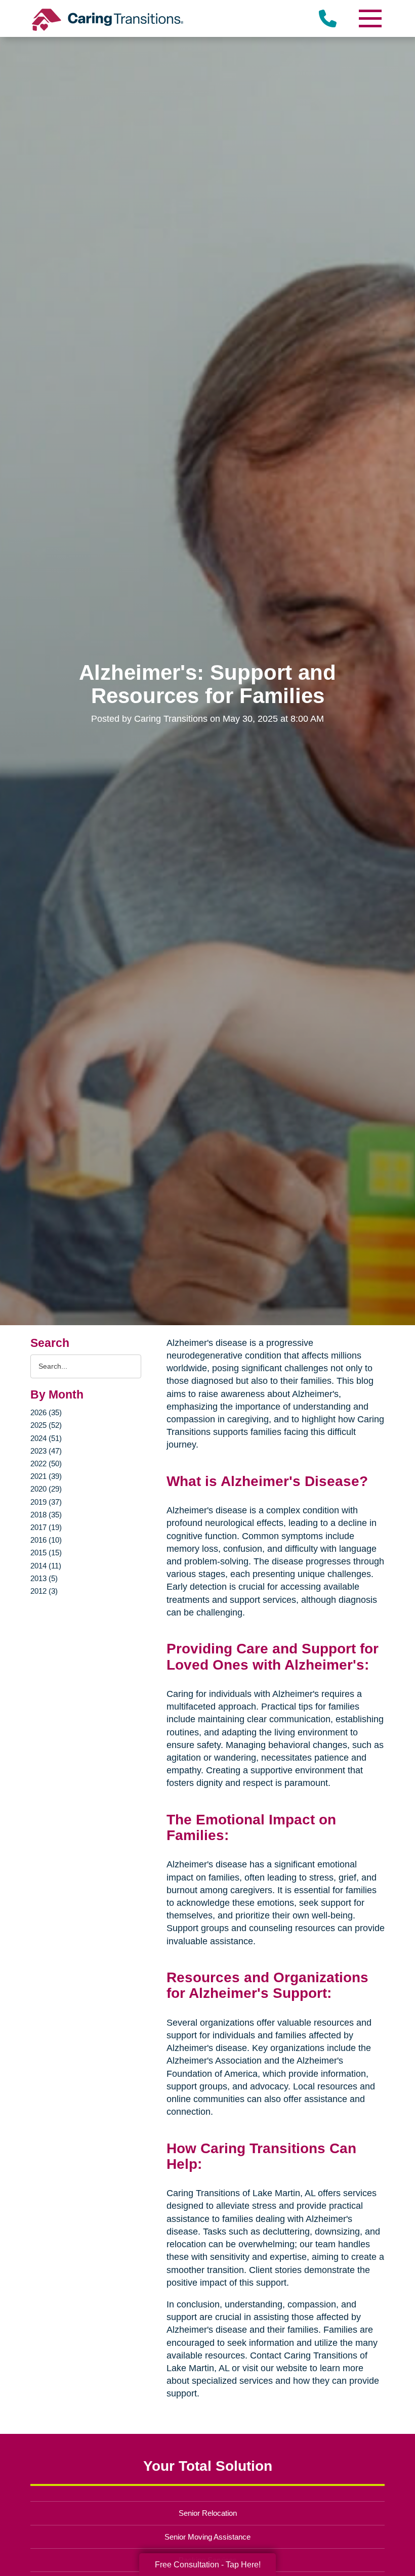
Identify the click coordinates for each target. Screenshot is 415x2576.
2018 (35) (46, 1515)
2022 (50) (46, 1464)
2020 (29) (46, 1489)
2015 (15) (46, 1553)
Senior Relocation (208, 2513)
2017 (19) (46, 1527)
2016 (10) (46, 1540)
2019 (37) (46, 1502)
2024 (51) (46, 1438)
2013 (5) (44, 1578)
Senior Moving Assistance (207, 2537)
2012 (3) (44, 1591)
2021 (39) (46, 1476)
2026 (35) (46, 1412)
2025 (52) (46, 1425)
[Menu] (369, 18)
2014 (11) (46, 1566)
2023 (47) (46, 1451)
